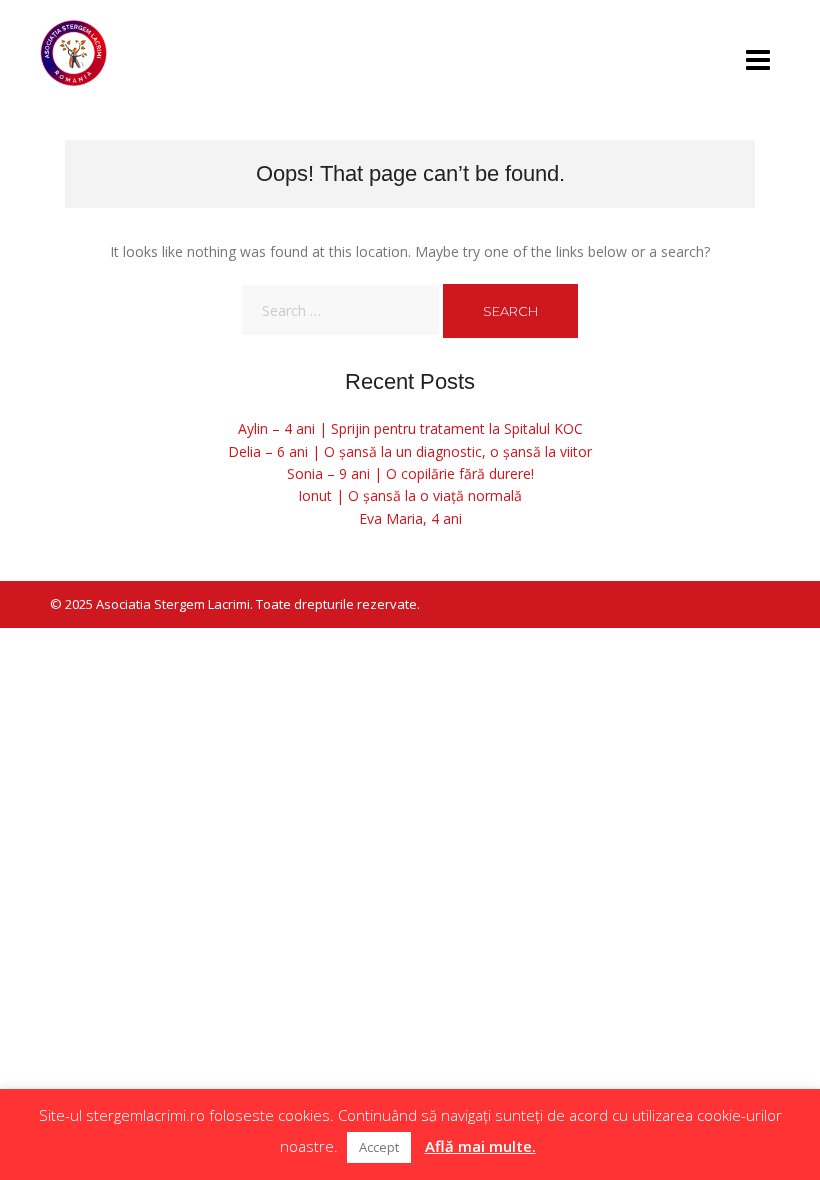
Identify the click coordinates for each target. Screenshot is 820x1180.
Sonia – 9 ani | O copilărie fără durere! (410, 473)
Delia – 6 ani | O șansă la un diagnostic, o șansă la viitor (410, 451)
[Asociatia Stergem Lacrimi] (75, 53)
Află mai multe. (480, 1146)
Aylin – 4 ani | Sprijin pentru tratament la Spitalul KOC (410, 428)
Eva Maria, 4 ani (410, 518)
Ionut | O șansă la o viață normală (410, 495)
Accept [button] (379, 1147)
